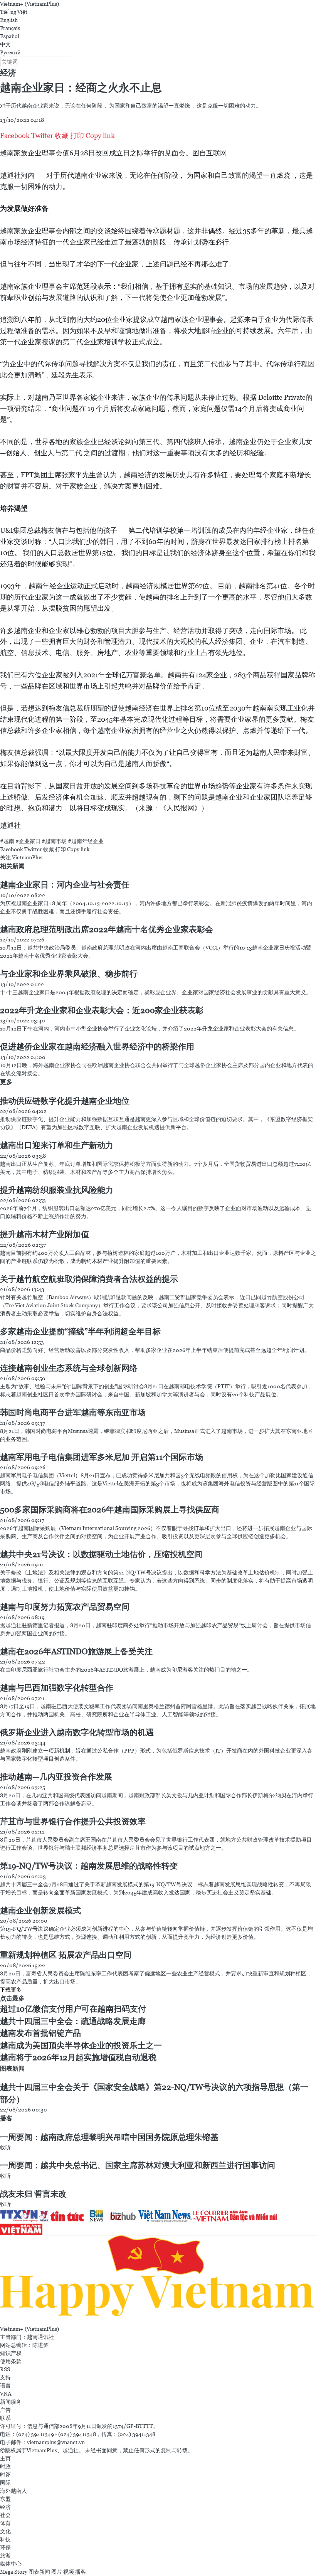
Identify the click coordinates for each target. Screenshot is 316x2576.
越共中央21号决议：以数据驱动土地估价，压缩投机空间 (101, 1554)
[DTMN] (254, 2216)
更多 (6, 1082)
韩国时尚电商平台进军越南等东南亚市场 (73, 1413)
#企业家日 (28, 841)
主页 (5, 2458)
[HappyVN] (158, 2280)
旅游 (5, 2556)
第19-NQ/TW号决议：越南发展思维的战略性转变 (89, 1866)
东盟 (5, 2499)
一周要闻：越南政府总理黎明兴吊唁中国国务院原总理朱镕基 (109, 2137)
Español (10, 36)
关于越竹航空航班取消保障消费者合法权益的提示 (89, 1279)
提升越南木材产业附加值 (45, 1234)
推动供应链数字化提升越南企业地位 (65, 1101)
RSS (5, 2369)
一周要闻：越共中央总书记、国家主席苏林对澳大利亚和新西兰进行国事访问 (138, 2165)
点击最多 (12, 1998)
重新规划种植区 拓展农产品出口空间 (66, 1955)
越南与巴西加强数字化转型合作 (57, 1688)
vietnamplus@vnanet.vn (56, 2442)
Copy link (100, 136)
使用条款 (11, 2361)
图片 (57, 2572)
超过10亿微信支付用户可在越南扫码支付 (73, 2009)
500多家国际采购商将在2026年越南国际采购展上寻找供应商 (110, 1510)
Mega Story (14, 2572)
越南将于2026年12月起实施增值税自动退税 (78, 2057)
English (9, 20)
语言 (5, 2386)
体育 (5, 2523)
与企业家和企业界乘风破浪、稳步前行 (69, 974)
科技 (5, 2539)
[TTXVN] (19, 2216)
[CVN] (211, 2216)
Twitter (42, 136)
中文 (5, 44)
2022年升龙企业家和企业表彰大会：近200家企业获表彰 (102, 1010)
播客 (6, 2118)
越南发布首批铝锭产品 (40, 2033)
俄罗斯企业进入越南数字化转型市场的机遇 (77, 1732)
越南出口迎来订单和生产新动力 (57, 1145)
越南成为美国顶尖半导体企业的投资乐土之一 (81, 2046)
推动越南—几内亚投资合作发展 (56, 1777)
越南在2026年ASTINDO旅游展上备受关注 (76, 1652)
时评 (5, 2475)
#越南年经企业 (86, 841)
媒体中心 (11, 2564)
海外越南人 (13, 2491)
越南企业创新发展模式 (40, 1911)
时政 (5, 2467)
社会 (5, 2515)
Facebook (15, 136)
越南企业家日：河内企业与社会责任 (65, 885)
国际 (5, 2483)
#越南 (7, 841)
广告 (5, 2410)
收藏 (62, 136)
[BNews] (97, 2216)
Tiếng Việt (14, 12)
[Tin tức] (68, 2216)
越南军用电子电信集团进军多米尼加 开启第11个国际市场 (102, 1457)
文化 (5, 2531)
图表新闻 (12, 2068)
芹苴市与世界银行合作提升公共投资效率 (73, 1822)
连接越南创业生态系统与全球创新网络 (69, 1368)
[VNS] (166, 2216)
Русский (10, 52)
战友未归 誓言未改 (33, 2194)
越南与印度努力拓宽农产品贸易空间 (65, 1607)
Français (10, 28)
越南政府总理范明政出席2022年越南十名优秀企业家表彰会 (107, 929)
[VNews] (44, 2216)
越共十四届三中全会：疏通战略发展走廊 (73, 2021)
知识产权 (11, 2353)
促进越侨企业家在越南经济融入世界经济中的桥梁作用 (97, 1047)
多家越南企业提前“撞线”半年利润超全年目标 (80, 1332)
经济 (8, 73)
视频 (69, 2572)
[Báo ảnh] (21, 2229)
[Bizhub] (124, 2216)
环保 (5, 2547)
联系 (5, 2418)
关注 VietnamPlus (21, 857)
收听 (5, 2147)
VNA (6, 2394)
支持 (5, 2377)
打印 (77, 136)
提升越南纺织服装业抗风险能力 (57, 1190)
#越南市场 (54, 841)
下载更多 (11, 1990)
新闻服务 (11, 2402)
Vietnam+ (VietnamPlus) (29, 4)
